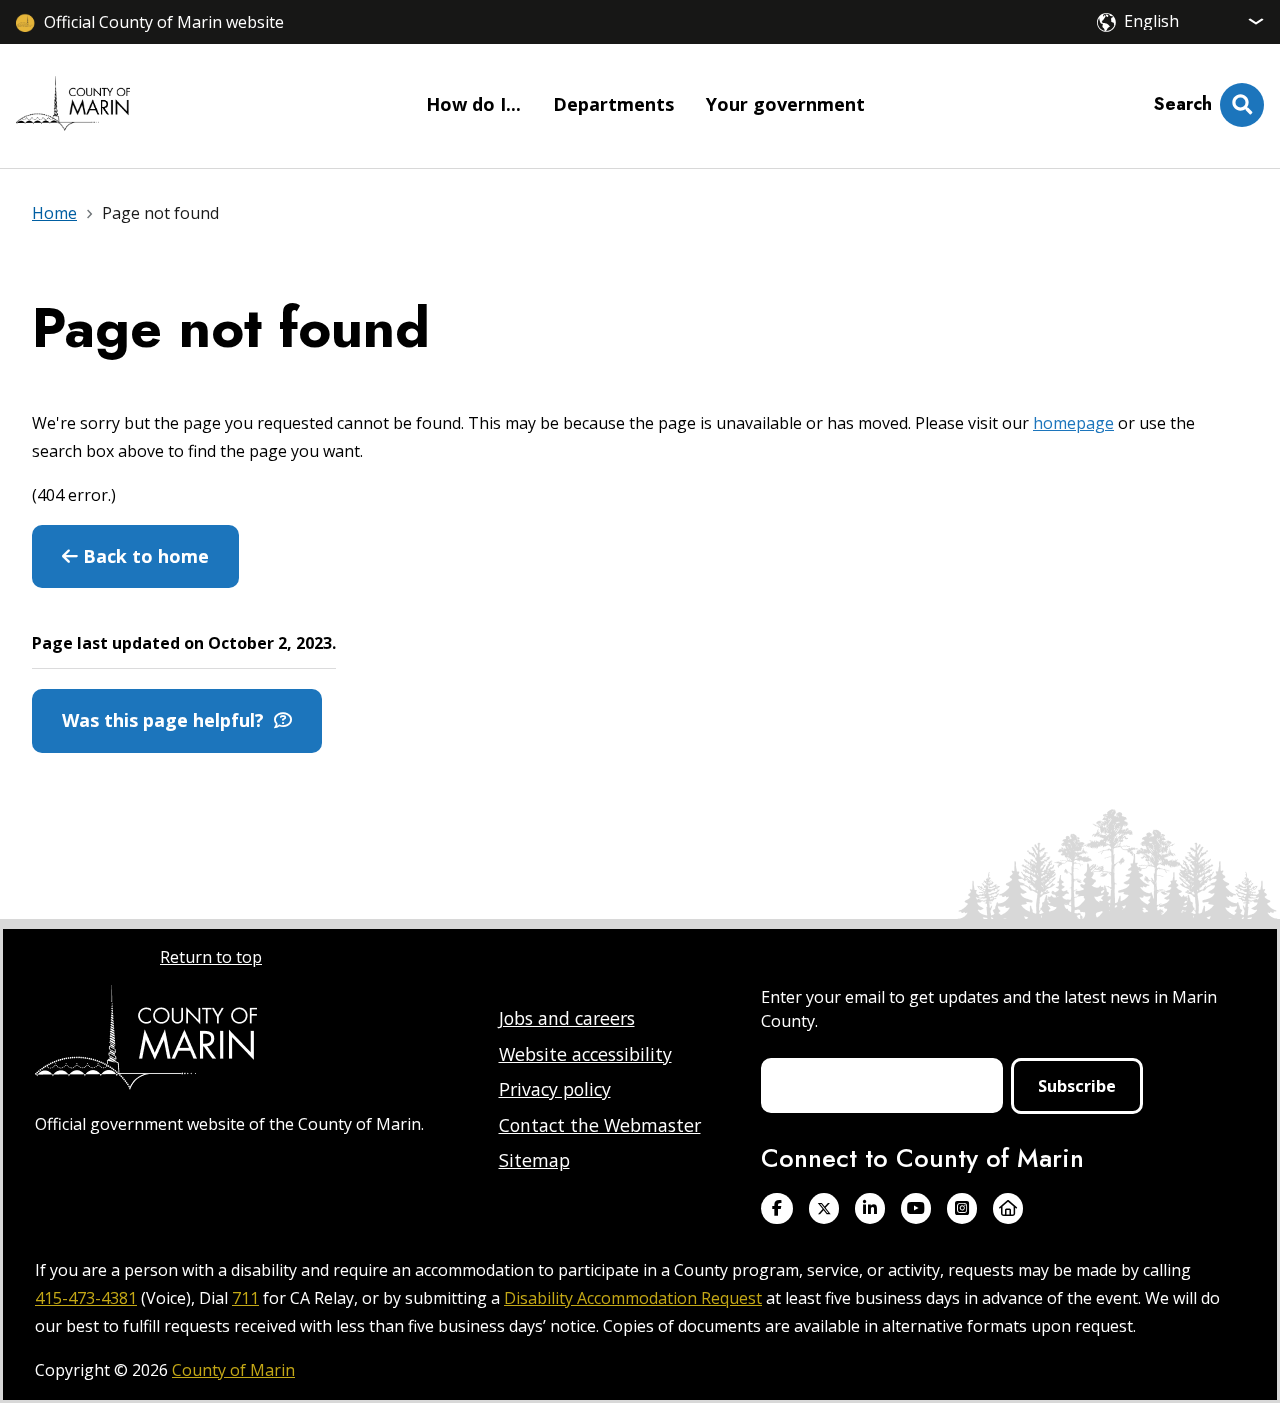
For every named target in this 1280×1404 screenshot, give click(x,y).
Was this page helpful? (168, 720)
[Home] (73, 106)
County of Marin (233, 1370)
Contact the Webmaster (600, 1125)
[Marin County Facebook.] (777, 1208)
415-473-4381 (86, 1298)
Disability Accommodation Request (633, 1298)
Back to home (143, 556)
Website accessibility (585, 1054)
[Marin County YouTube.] (916, 1208)
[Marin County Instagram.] (962, 1208)
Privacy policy (555, 1089)
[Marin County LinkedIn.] (870, 1208)
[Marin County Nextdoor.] (1008, 1208)
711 (245, 1298)
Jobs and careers (567, 1018)
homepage (1073, 423)
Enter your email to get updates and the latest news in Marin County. (989, 1009)
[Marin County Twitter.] (824, 1208)
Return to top (211, 957)
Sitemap (534, 1160)
